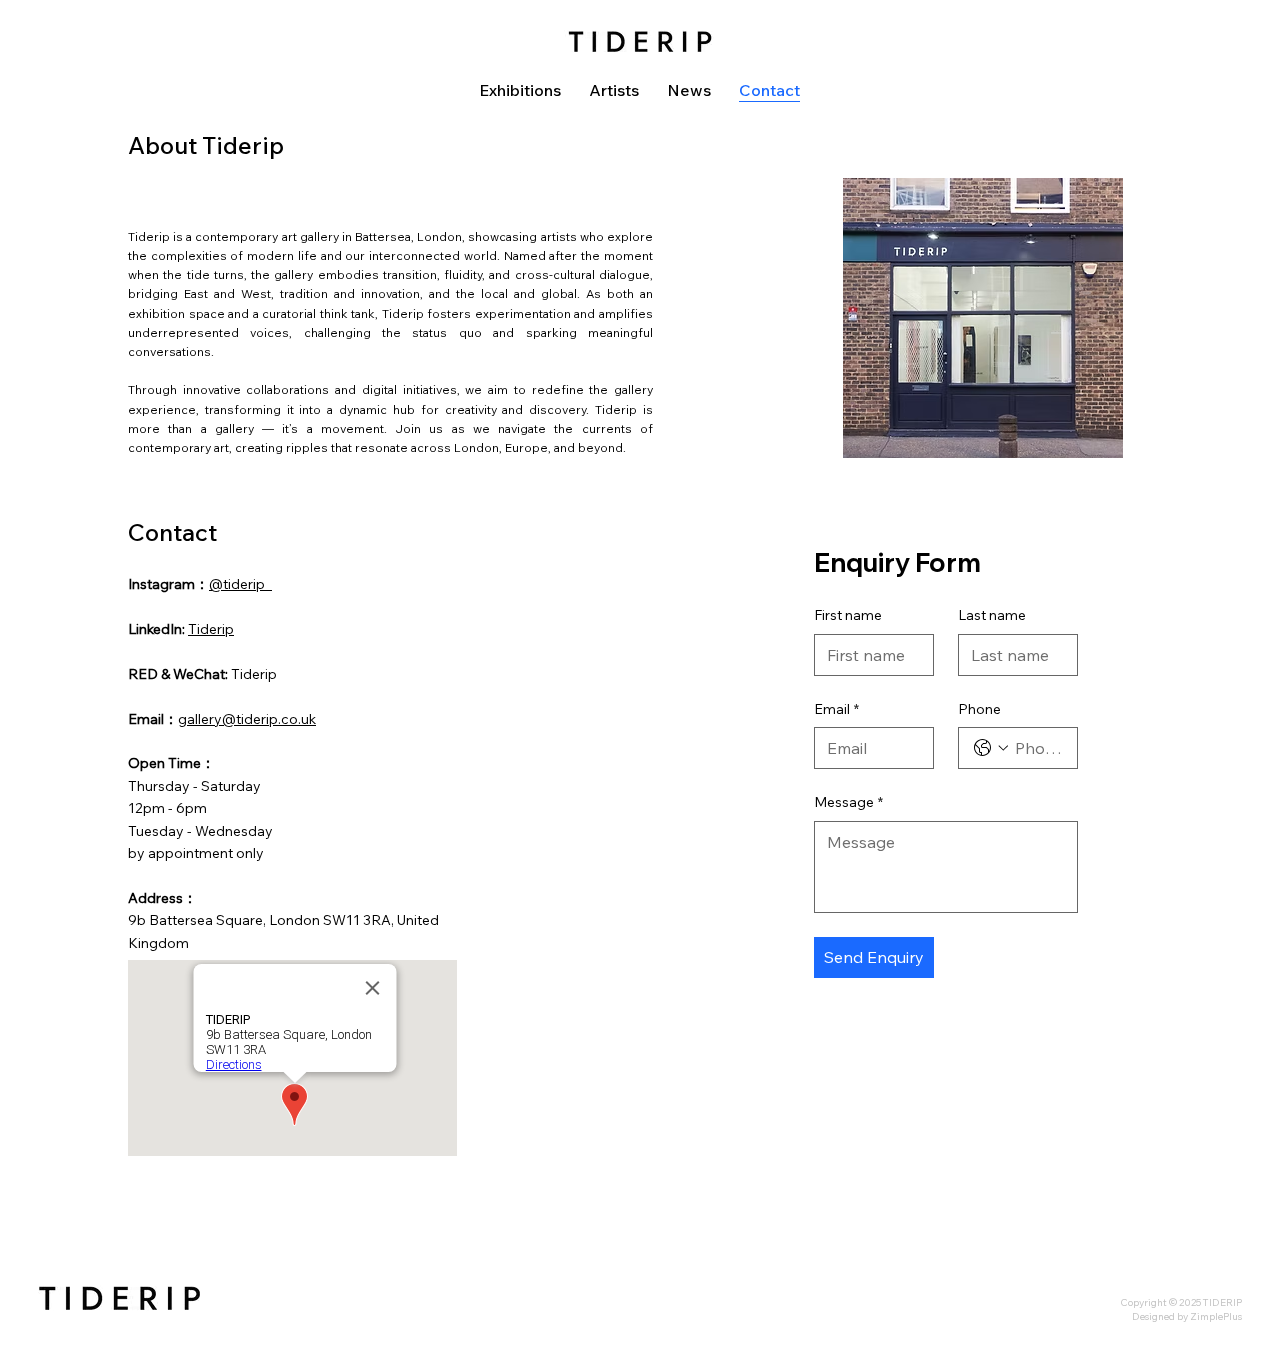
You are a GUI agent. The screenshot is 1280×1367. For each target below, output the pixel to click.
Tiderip (211, 629)
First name (848, 615)
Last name (992, 615)
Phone (979, 709)
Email (836, 709)
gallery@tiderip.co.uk (247, 719)
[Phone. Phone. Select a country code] (991, 748)
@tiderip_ (240, 584)
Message (848, 802)
